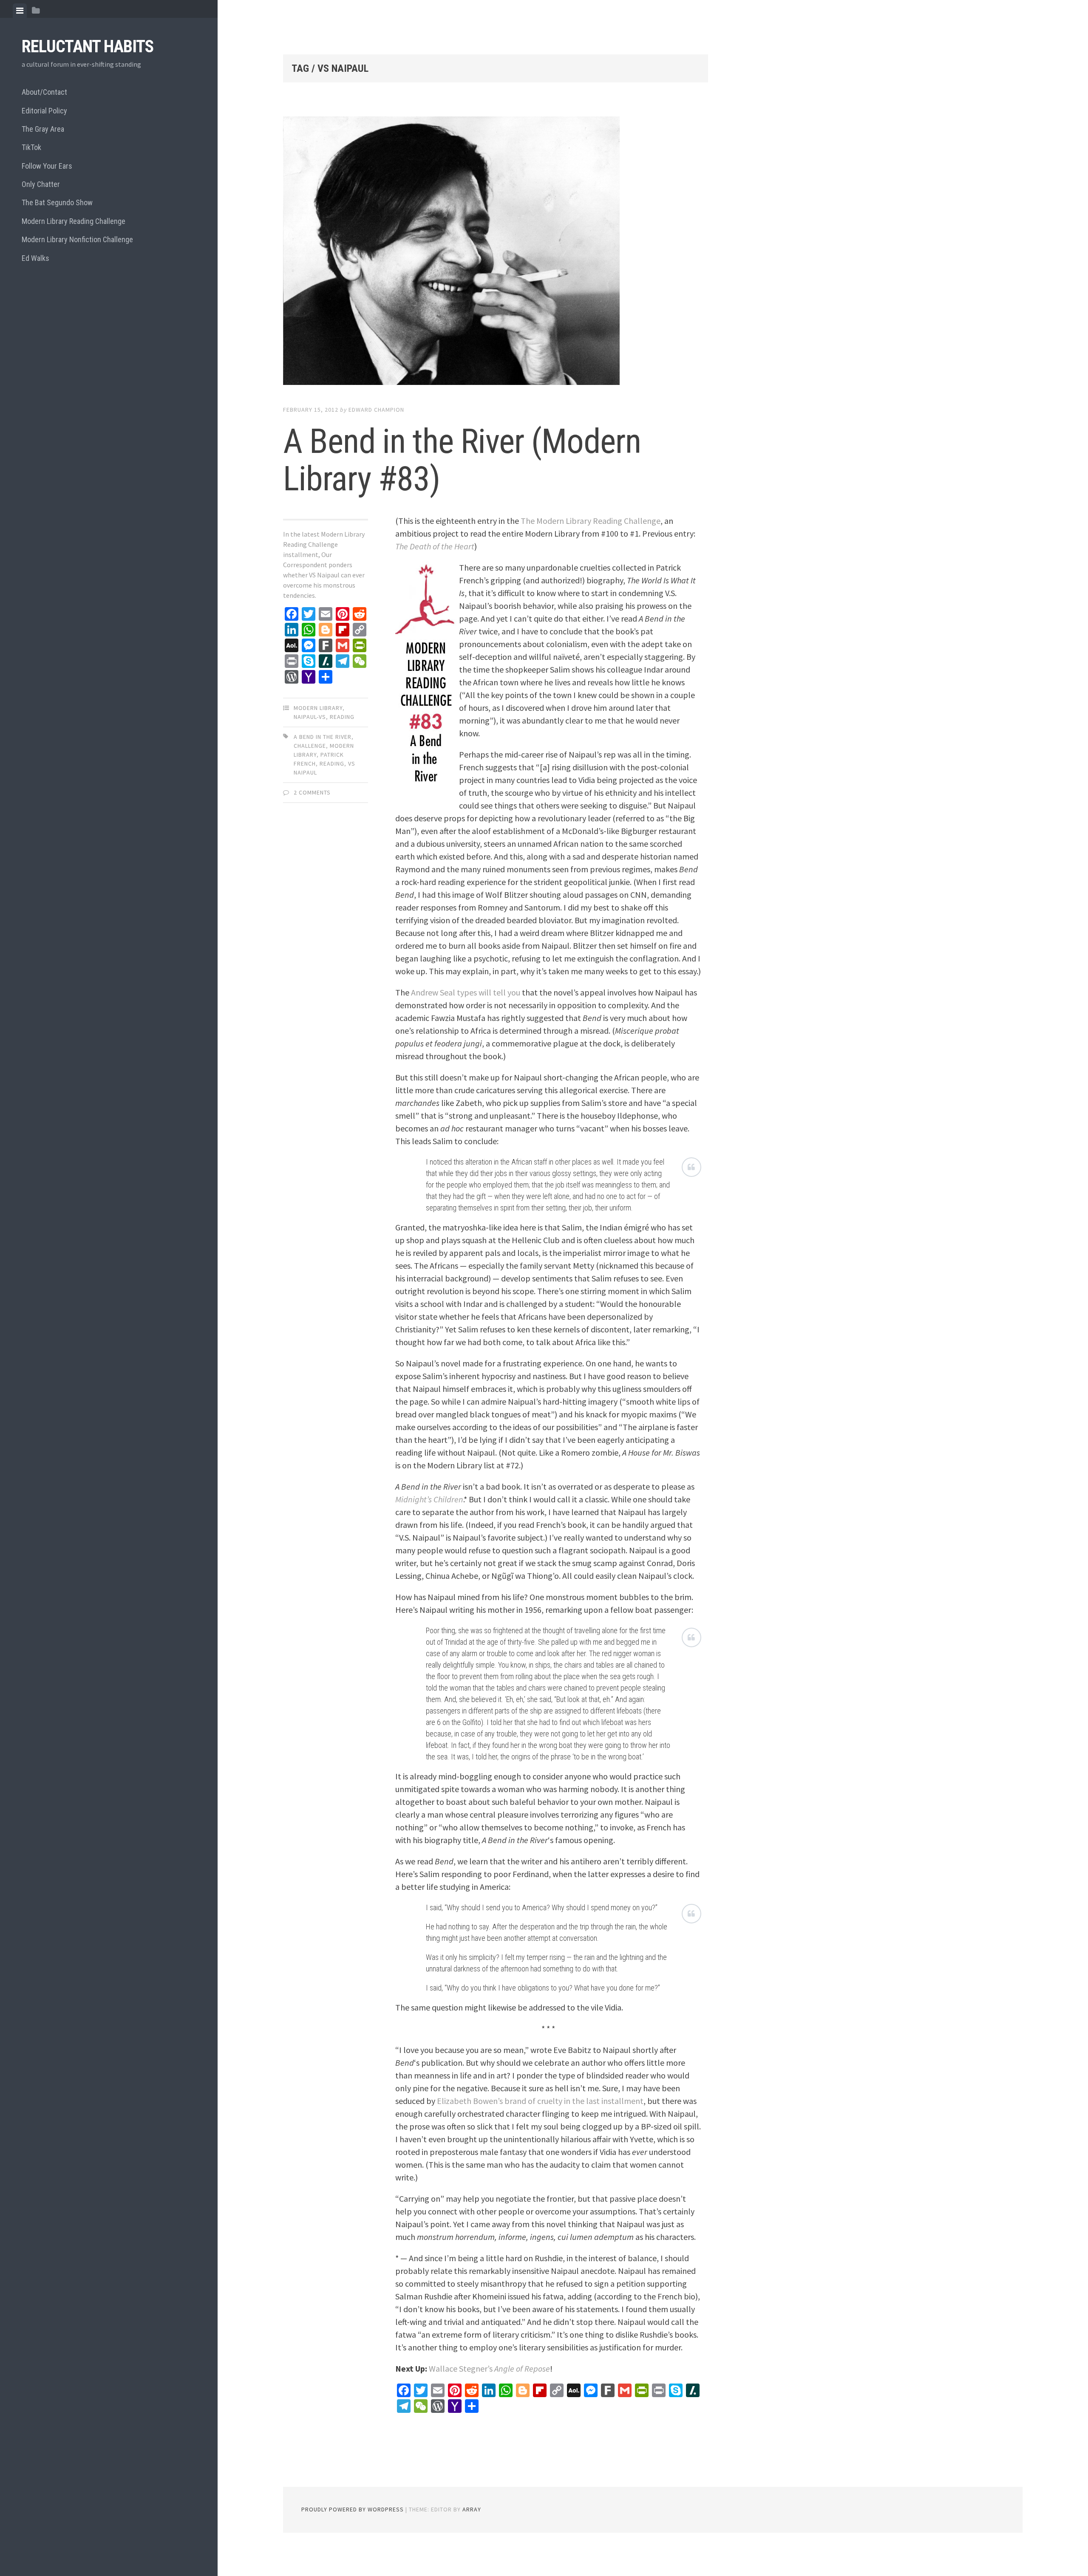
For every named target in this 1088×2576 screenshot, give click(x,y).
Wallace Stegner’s (489, 2368)
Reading (342, 717)
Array (472, 2509)
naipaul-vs (310, 717)
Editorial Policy (44, 111)
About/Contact (44, 92)
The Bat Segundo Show (57, 202)
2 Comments (312, 792)
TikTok (31, 147)
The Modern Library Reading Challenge (591, 521)
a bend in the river (323, 737)
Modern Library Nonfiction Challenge (77, 239)
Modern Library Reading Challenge (74, 221)
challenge (310, 746)
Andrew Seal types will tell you (466, 992)
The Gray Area (43, 129)
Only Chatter (41, 184)
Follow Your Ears (47, 166)
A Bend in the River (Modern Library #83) (462, 460)
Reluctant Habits (88, 47)
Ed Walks (35, 258)
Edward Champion (376, 410)
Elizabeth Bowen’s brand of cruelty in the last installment (540, 2101)
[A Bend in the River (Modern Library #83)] (496, 252)
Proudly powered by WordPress (353, 2509)
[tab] (20, 11)
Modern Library (318, 708)
